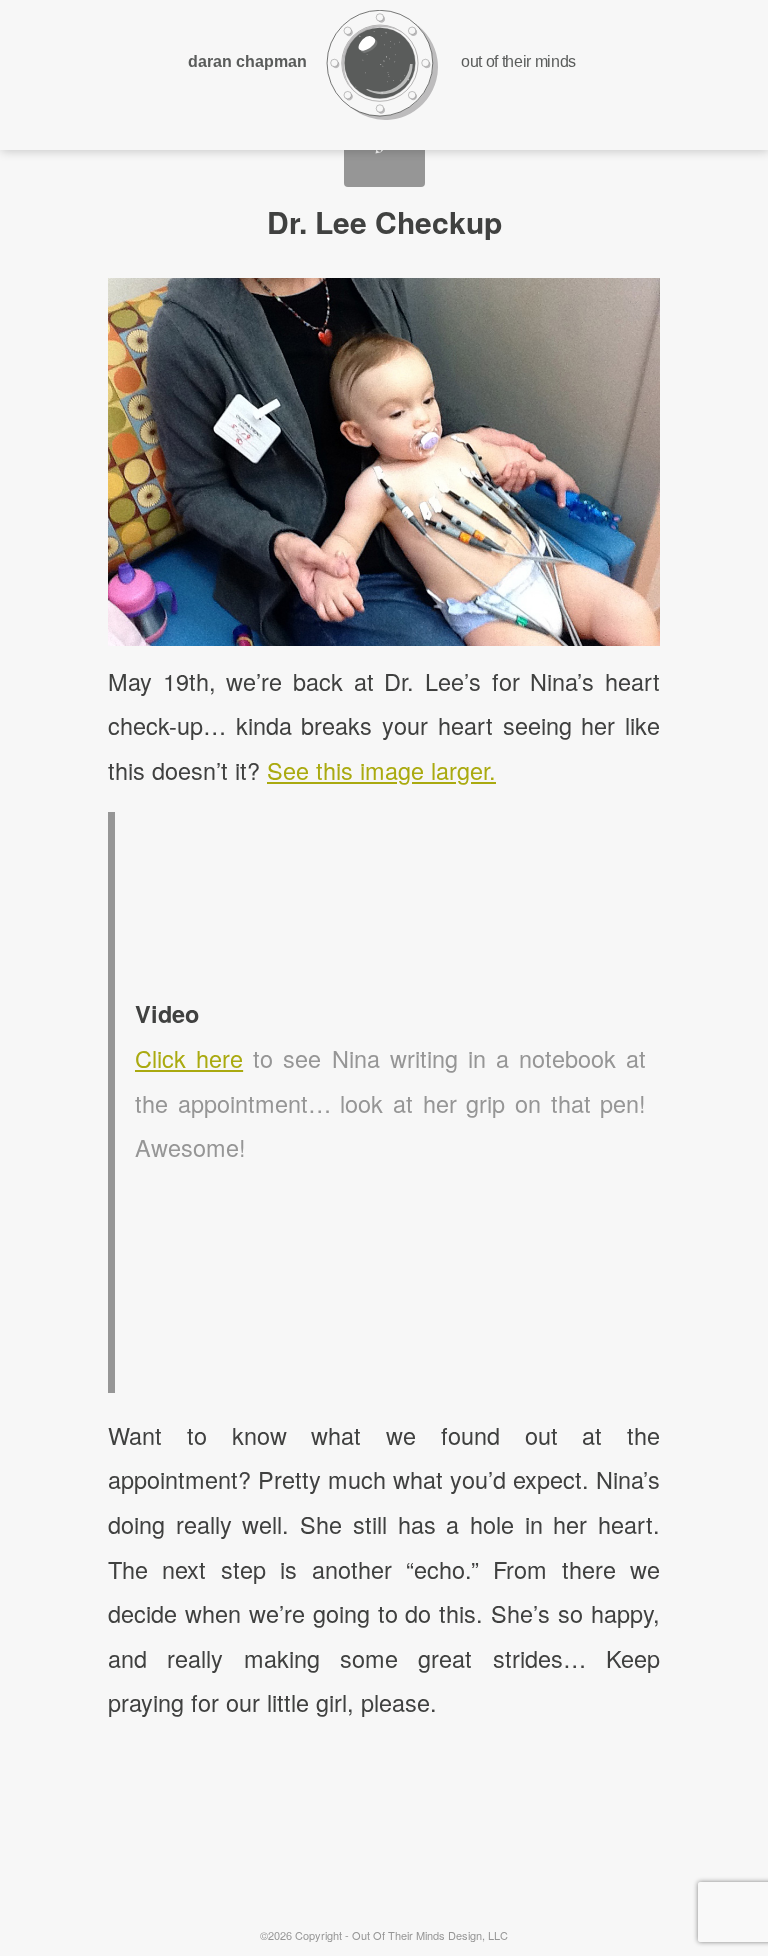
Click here (189, 1058)
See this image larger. (381, 770)
